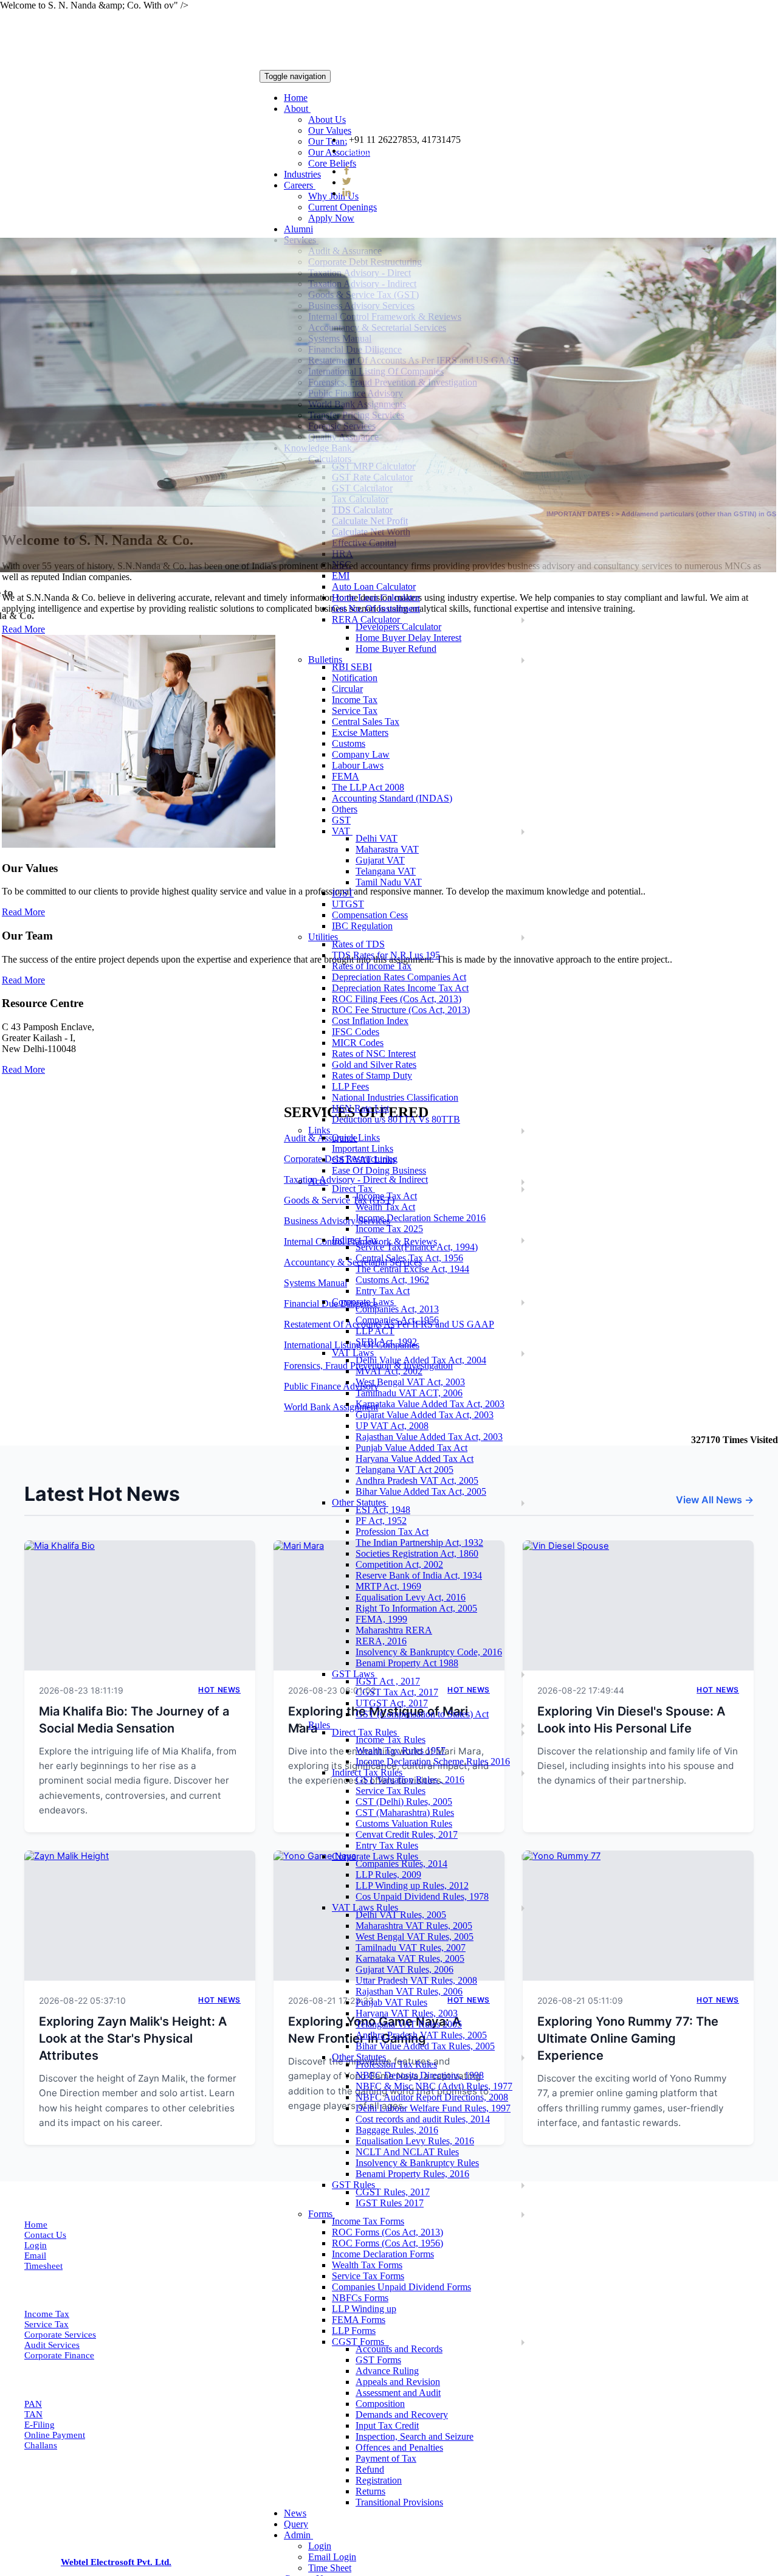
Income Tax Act (386, 1196)
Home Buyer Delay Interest (408, 638)
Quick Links (356, 1137)
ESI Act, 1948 (383, 1510)
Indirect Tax (356, 1240)
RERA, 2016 (381, 1641)
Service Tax (46, 2324)
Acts (318, 1181)
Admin (298, 2535)
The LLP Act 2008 (368, 787)
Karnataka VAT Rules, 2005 (410, 1958)
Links (320, 1130)
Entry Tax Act (383, 1291)
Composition (380, 2404)
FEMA (346, 776)
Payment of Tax (386, 2458)
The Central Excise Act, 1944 (412, 1269)
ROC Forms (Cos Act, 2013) (387, 2232)
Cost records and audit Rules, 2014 (423, 2119)
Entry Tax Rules (387, 1845)
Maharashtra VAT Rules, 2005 (414, 1926)
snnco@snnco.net (387, 151)
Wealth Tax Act (385, 1207)
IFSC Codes (356, 1032)
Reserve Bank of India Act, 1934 (419, 1575)
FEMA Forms (359, 2320)
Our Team (328, 141)
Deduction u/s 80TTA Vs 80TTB (396, 1119)
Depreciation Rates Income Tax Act (400, 988)
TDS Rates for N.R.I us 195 (386, 955)
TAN (33, 2414)
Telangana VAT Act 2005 (404, 1470)
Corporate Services (60, 2335)
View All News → (715, 1500)
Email (35, 2256)
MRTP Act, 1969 (388, 1586)
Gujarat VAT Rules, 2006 (404, 1969)
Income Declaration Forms (383, 2254)
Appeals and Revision (398, 2382)
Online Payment (55, 2435)
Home (296, 98)
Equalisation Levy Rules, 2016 (415, 2141)
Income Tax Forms (368, 2221)
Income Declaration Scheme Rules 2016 (433, 1761)
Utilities (324, 937)
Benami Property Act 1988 (407, 1663)
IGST (343, 893)
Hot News (219, 1690)
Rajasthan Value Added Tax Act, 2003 (429, 1437)
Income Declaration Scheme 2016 (421, 1218)
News (295, 2513)
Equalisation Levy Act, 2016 (411, 1597)
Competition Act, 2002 (399, 1564)
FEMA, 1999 (381, 1619)
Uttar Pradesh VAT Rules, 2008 (416, 1980)
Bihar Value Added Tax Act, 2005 (421, 1491)
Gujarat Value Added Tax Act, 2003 (425, 1415)
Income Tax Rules (391, 1740)
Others (345, 809)
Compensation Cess (370, 915)
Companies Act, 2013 (397, 1309)
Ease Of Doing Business (379, 1170)
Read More (23, 912)
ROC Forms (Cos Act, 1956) (387, 2243)
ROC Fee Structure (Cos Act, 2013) (401, 1010)
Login (320, 2546)
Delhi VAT (377, 838)
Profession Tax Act (392, 1532)
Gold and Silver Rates (374, 1065)
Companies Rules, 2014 (401, 1864)
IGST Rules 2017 (390, 2203)
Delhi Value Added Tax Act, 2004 (421, 1360)
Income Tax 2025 (389, 1229)
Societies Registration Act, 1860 (417, 1553)
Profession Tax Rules (396, 2064)
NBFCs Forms (360, 2298)
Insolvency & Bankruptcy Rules (417, 2163)
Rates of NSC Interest (374, 1054)
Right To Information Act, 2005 (416, 1608)
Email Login (332, 2557)
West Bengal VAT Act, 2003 (410, 1382)
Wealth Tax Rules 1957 (401, 1750)
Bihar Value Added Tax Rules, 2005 (425, 2046)
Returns (370, 2491)
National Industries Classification (395, 1097)
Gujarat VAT (380, 860)
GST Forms (378, 2360)
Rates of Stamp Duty (372, 1075)
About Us (327, 119)
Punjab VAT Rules (391, 2002)
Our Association (339, 152)
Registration (379, 2480)
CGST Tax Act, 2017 (397, 1692)
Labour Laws (358, 765)
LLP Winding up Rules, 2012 (412, 1885)
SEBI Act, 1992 (386, 1342)
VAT (342, 831)
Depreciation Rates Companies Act (399, 977)
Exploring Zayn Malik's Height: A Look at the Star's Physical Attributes (133, 2038)
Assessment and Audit (398, 2393)
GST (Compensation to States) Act (422, 1714)
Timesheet (43, 2266)
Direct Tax (353, 1189)
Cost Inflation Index (370, 1021)
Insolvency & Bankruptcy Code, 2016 (429, 1652)
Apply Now (331, 218)
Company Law (361, 754)
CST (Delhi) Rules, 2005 (404, 1802)
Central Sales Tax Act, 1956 (409, 1258)
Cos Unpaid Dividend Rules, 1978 (422, 1896)
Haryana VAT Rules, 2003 (407, 2013)
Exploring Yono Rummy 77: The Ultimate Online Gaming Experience (628, 2038)
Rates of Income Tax (372, 966)
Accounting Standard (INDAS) (392, 798)
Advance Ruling (387, 2371)
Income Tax (47, 2314)
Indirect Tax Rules (368, 1772)
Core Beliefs (332, 163)
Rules (320, 1725)
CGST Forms (360, 2342)
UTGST (348, 904)
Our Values (330, 130)
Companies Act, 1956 (397, 1320)
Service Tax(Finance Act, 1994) (417, 1247)
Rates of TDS (358, 944)
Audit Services (52, 2345)
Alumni (298, 229)
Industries (302, 174)
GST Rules (355, 2185)
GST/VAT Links (364, 1159)
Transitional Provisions (399, 2502)
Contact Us (45, 2235)
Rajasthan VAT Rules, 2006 (409, 1991)
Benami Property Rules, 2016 (412, 2174)
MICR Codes (358, 1043)
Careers (300, 185)
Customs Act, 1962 (392, 1280)
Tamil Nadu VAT (389, 882)
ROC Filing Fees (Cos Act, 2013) (397, 999)
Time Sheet (330, 2568)
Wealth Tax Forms (367, 2265)
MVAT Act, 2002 (389, 1371)
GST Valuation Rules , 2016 (410, 1780)
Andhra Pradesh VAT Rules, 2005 (421, 2035)
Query (296, 2524)
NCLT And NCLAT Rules (407, 2152)
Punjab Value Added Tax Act (411, 1448)
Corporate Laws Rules (376, 1856)
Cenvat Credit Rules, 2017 (407, 1834)
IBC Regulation (362, 926)
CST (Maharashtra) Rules (405, 1813)
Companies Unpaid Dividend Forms (401, 2287)
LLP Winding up (364, 2309)
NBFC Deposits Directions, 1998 (420, 2075)
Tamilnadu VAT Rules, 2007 (411, 1948)
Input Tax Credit (387, 2425)
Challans (41, 2445)
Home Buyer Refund (396, 649)
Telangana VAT (386, 871)
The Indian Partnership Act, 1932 (419, 1542)
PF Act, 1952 (381, 1521)
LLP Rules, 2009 (388, 1875)
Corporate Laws (364, 1302)
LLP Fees (350, 1086)
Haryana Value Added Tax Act (415, 1459)
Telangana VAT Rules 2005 (409, 2024)
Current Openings (343, 207)
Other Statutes (360, 1502)
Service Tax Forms (368, 2276)
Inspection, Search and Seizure (415, 2436)
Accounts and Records (399, 2349)
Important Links (363, 1148)
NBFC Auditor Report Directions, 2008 (432, 2097)
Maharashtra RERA (394, 1630)
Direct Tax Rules (366, 1732)
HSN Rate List (360, 1108)
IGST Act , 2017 (388, 1681)
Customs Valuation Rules (404, 1823)
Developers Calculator (398, 627)
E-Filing (40, 2425)
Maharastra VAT (387, 849)
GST (341, 820)
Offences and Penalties (399, 2447)
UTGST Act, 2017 (392, 1703)
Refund (370, 2469)
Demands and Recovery (402, 2415)
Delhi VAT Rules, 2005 (401, 1915)
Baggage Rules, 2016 (397, 2130)
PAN (33, 2404)
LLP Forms (354, 2331)
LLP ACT (375, 1331)
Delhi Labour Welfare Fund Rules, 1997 (433, 2108)
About (297, 109)
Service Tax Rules (391, 1791)
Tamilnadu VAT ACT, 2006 (409, 1393)
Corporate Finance (59, 2355)
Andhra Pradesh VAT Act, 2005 (417, 1480)
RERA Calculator (367, 619)
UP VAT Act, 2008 (392, 1426)
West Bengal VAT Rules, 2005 (415, 1937)
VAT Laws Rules (366, 1907)
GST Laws (354, 1674)
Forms (322, 2214)
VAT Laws (354, 1353)
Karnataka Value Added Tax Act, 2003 (430, 1404)
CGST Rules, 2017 (393, 2192)
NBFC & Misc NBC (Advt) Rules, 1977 (434, 2086)
